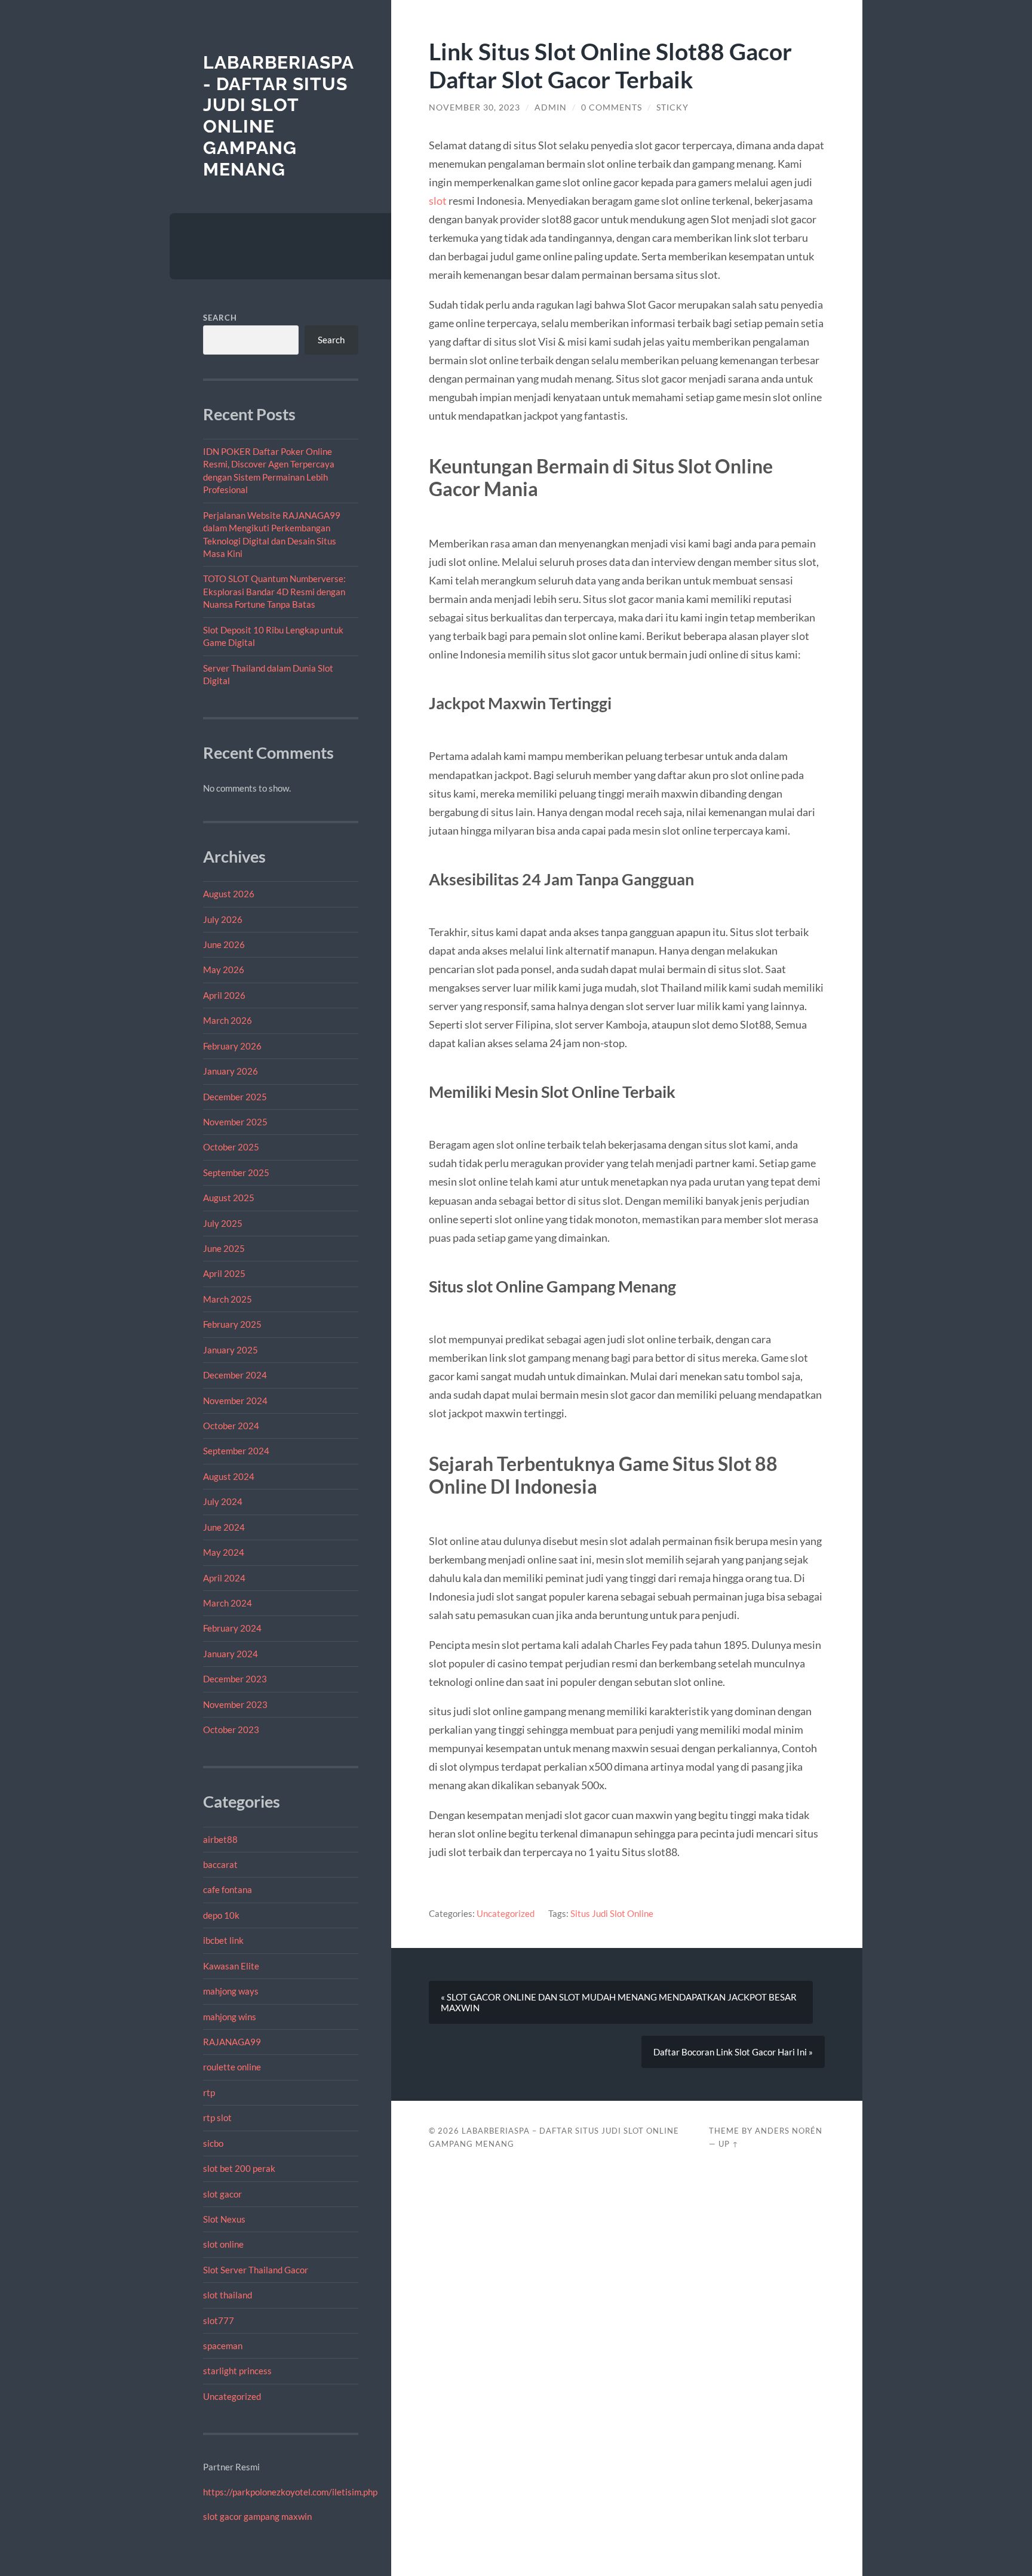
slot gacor (222, 2194)
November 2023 (235, 1704)
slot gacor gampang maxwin (257, 2516)
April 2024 (224, 1578)
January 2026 (231, 1071)
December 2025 (235, 1097)
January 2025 (231, 1350)
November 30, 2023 (474, 107)
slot (438, 201)
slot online (223, 2244)
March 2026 (228, 1020)
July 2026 (223, 919)
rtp (209, 2092)
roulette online (232, 2067)
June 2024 (224, 1527)
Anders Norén (789, 2131)
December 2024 (235, 1375)
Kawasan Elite (231, 1966)
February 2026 (232, 1046)
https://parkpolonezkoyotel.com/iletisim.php (290, 2492)
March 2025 (228, 1299)
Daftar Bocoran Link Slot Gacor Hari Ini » (733, 2052)
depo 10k (221, 1915)
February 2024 (232, 1628)
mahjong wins (230, 2017)
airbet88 (220, 1839)
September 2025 (236, 1172)
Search (220, 318)
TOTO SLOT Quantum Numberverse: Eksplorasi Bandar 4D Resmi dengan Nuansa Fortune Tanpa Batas (274, 591)
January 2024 (231, 1654)
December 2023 (235, 1679)
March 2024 (228, 1603)
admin (551, 107)
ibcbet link (223, 1940)
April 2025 (224, 1273)
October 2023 (231, 1729)
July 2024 (223, 1501)
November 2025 (235, 1122)
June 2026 (224, 944)
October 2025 (231, 1147)
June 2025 (224, 1248)
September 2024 (236, 1451)
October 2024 (231, 1426)
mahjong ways (231, 1991)
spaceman (223, 2346)
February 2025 (232, 1324)
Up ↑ (729, 2144)
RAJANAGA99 (232, 2042)
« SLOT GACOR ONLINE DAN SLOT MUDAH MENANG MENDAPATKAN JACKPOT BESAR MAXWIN (619, 2002)
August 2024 (229, 1476)
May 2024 (224, 1552)
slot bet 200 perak (239, 2168)
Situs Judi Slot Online (612, 1913)
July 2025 (223, 1223)
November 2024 (235, 1401)
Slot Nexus (224, 2219)
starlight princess (237, 2371)
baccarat (220, 1864)
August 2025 (229, 1198)
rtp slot (217, 2118)
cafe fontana (228, 1889)
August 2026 (229, 894)
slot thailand (228, 2295)
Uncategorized (232, 2396)
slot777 (219, 2320)
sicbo (213, 2143)
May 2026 (224, 970)
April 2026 (224, 995)
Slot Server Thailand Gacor (256, 2270)
